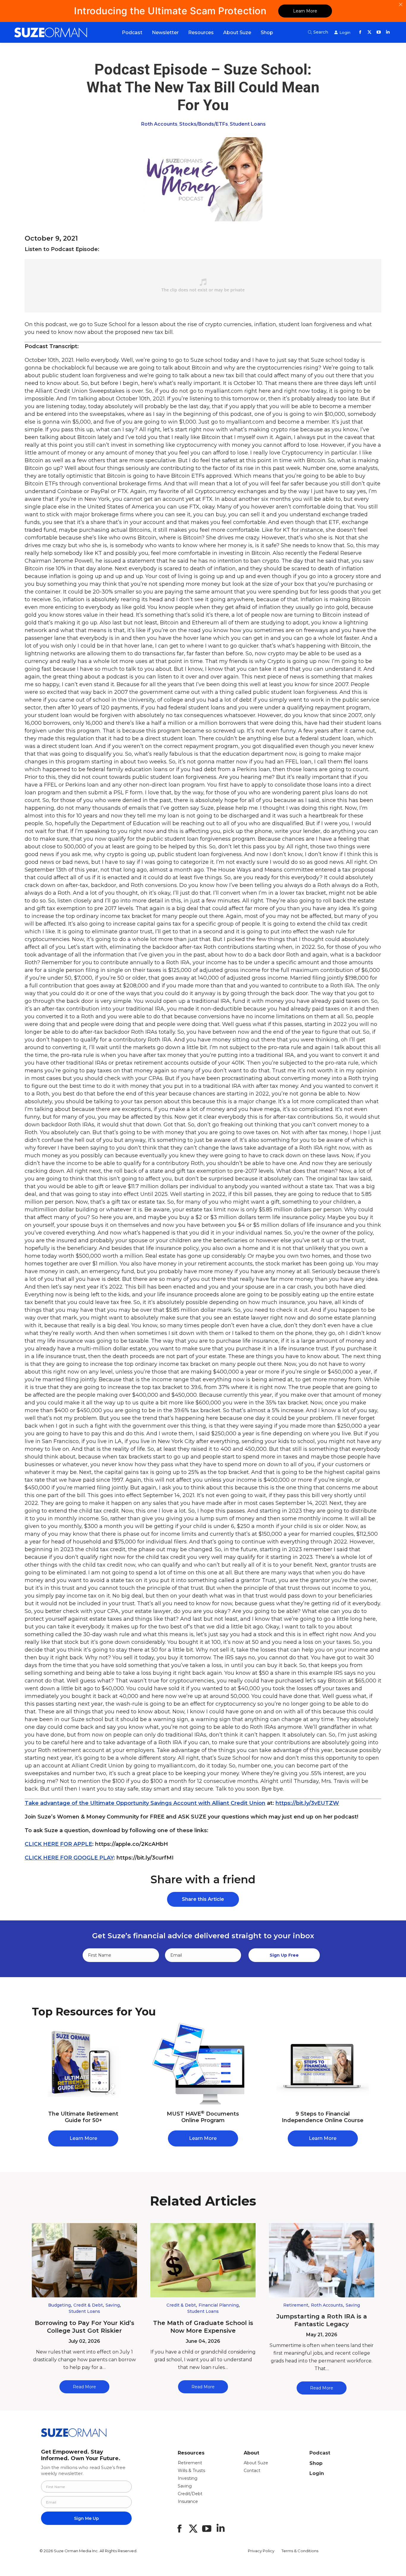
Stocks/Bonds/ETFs (204, 124)
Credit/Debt (190, 2494)
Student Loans (248, 124)
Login (317, 2473)
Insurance (188, 2501)
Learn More (305, 11)
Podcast (320, 2453)
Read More (84, 2387)
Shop (316, 2463)
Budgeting (59, 2305)
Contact (252, 2471)
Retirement (296, 2305)
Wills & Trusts (191, 2471)
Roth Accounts (159, 124)
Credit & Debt (88, 2305)
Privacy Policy (261, 2551)
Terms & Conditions (300, 2551)
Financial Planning (219, 2305)
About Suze (256, 2463)
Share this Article (203, 1899)
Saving (113, 2305)
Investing (188, 2478)
